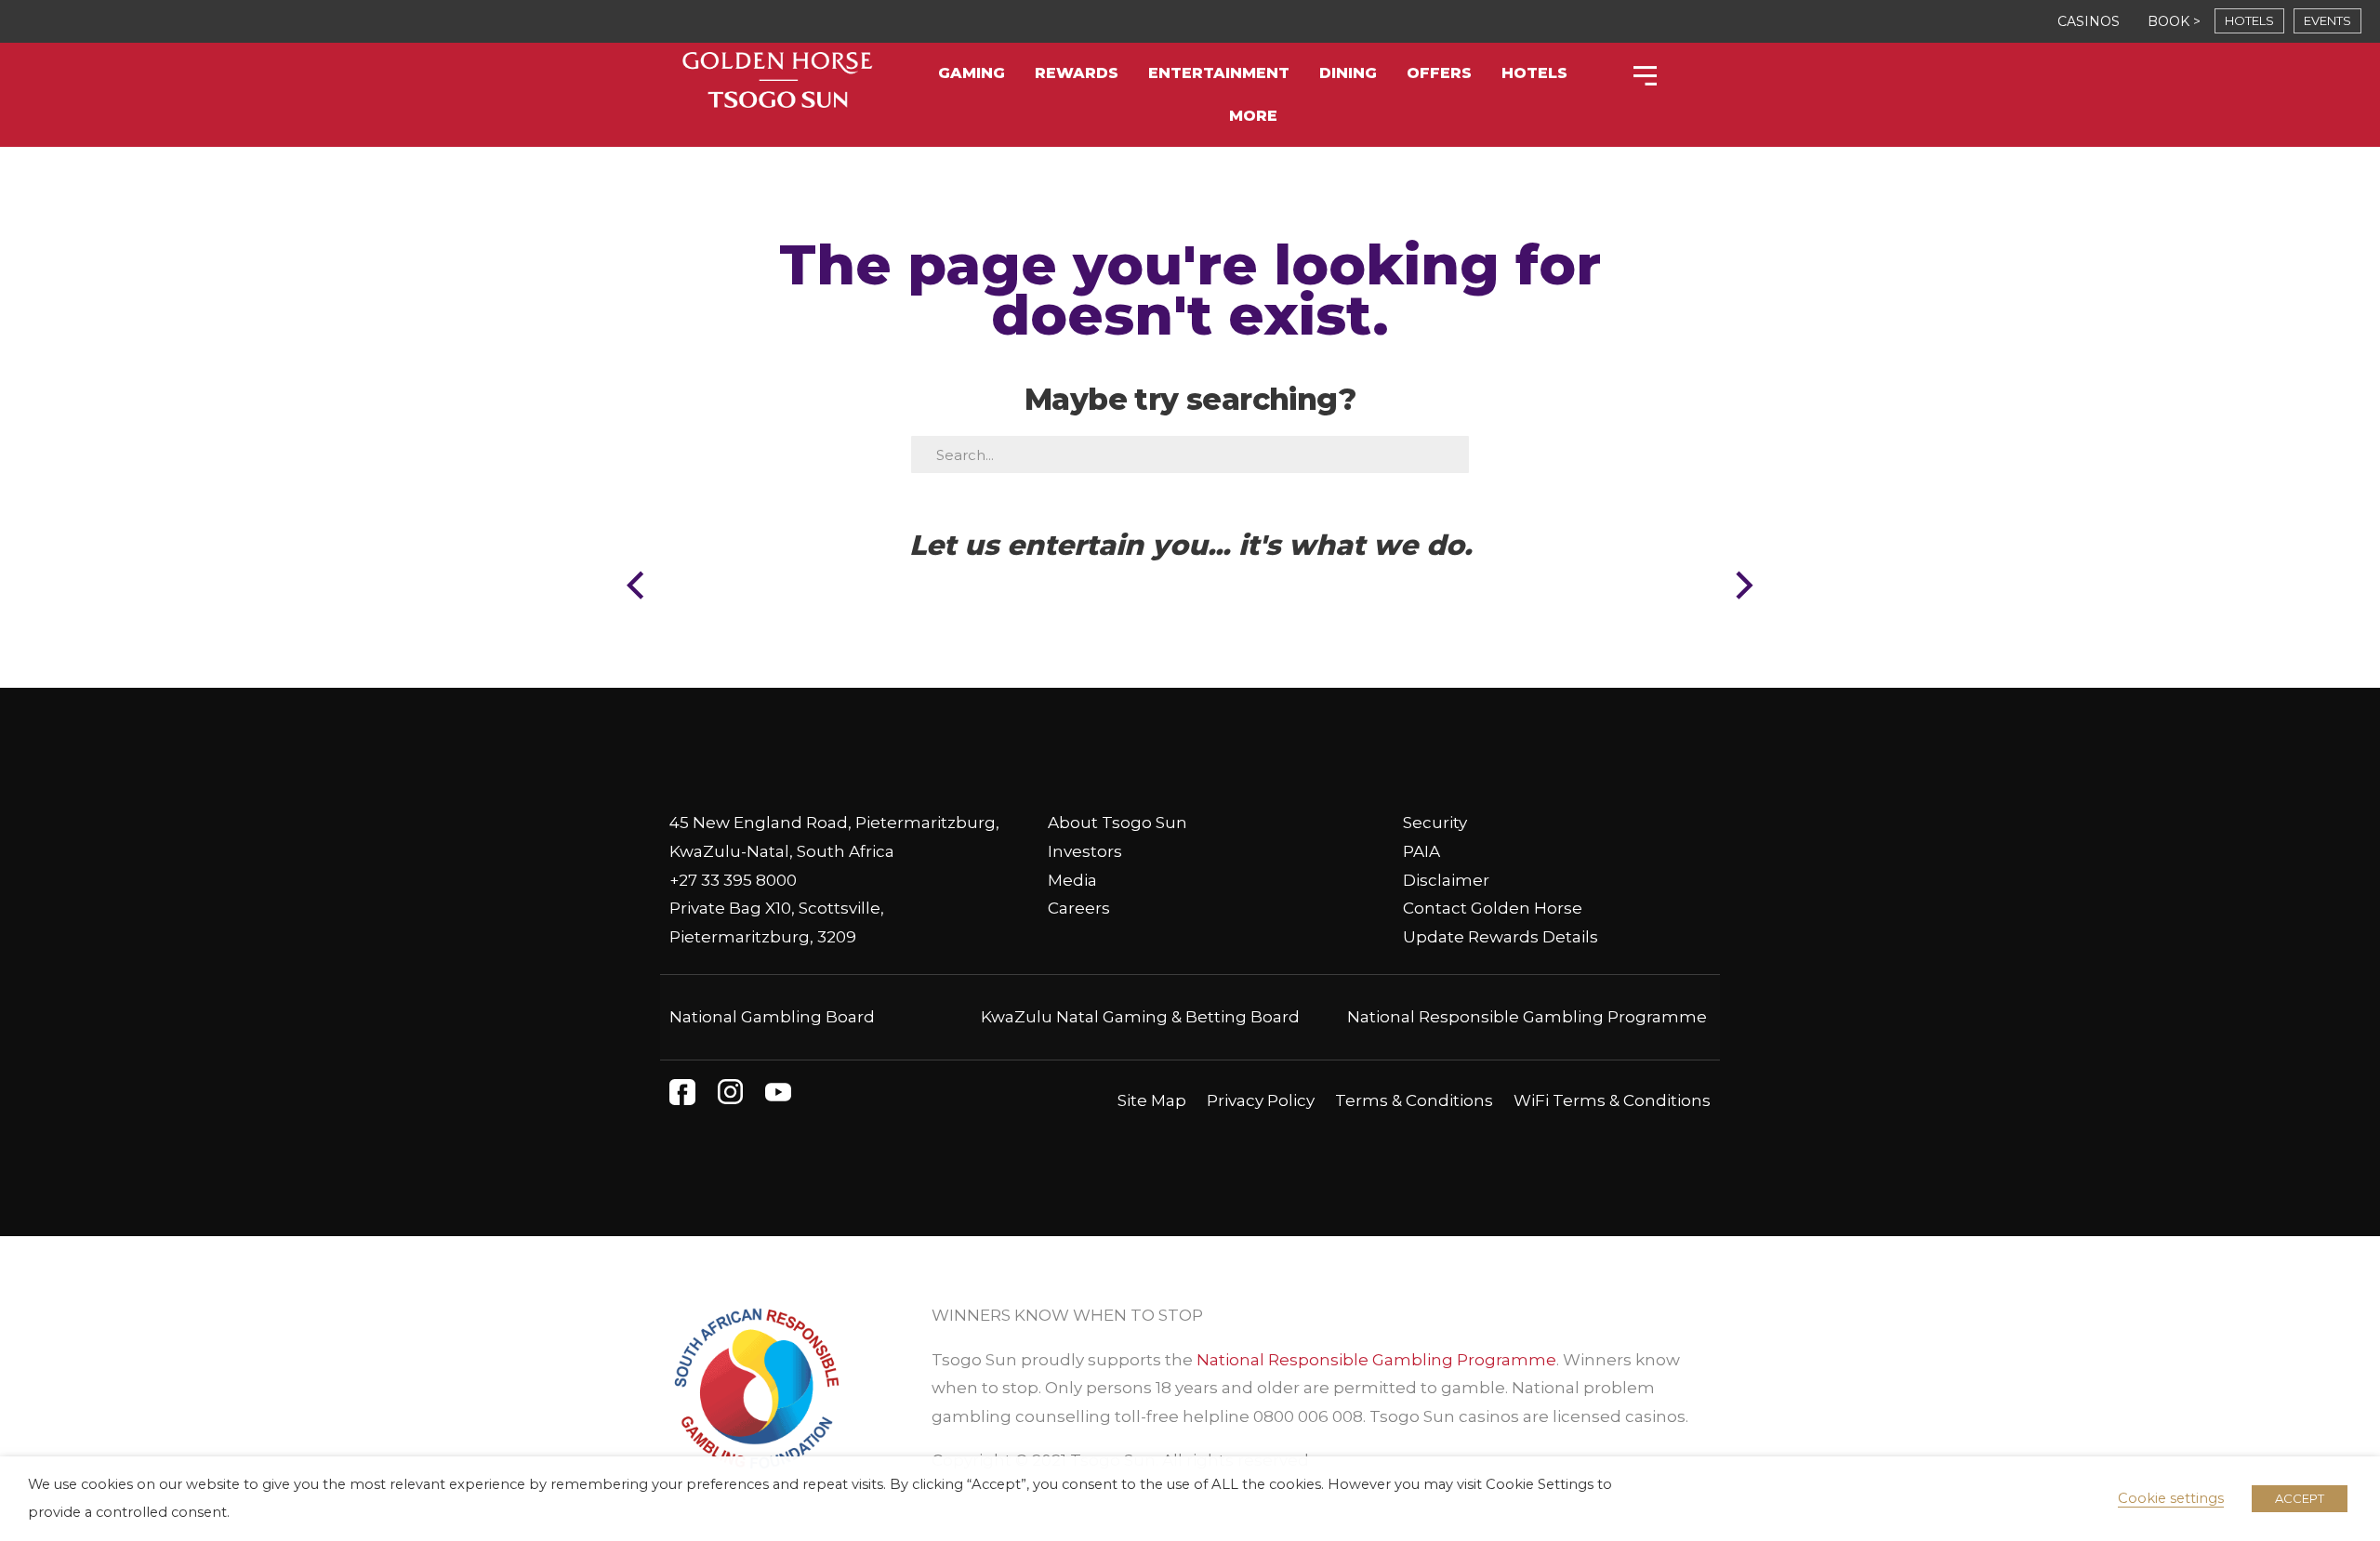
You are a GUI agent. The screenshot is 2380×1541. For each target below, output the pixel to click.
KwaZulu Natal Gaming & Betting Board (1140, 1017)
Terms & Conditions (1414, 1100)
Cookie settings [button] (2171, 1498)
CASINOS (2089, 21)
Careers (1079, 908)
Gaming (972, 73)
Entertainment (1219, 73)
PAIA (1421, 851)
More (1253, 116)
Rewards (1077, 73)
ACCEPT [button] (2300, 1498)
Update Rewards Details (1501, 937)
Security (1435, 823)
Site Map (1152, 1100)
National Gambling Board (772, 1017)
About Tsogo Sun (1117, 823)
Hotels (1534, 73)
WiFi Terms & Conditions (1612, 1100)
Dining (1348, 73)
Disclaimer (1446, 880)
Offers (1439, 73)
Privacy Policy (1261, 1100)
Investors (1085, 851)
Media (1072, 880)
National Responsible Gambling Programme (1527, 1017)
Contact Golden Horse (1493, 908)
